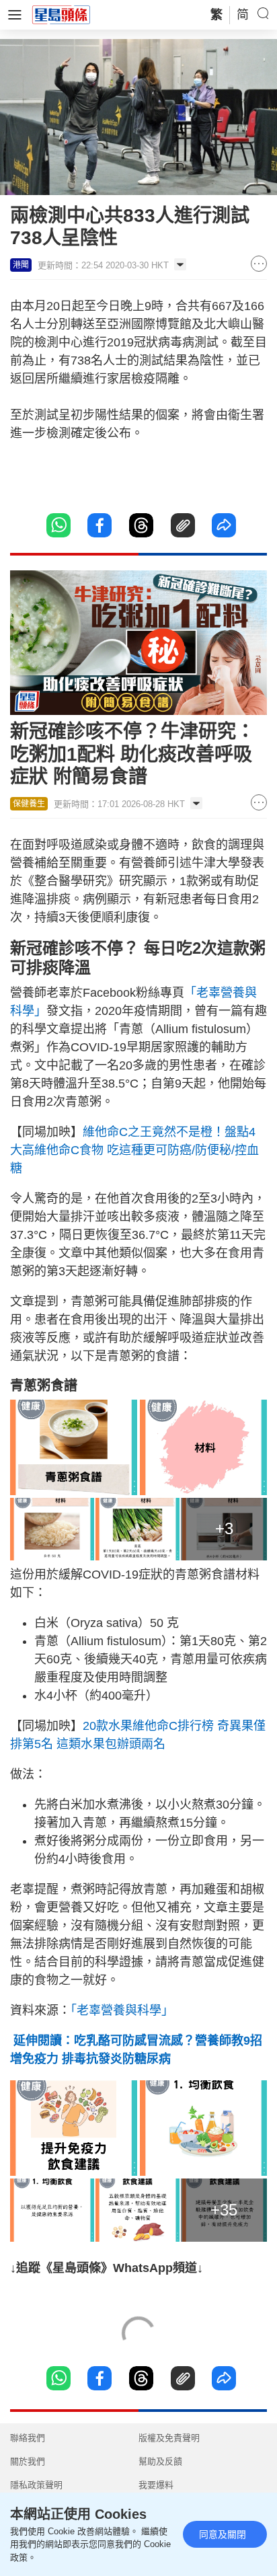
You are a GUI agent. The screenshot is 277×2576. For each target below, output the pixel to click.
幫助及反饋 (160, 2461)
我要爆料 (156, 2485)
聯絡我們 (28, 2438)
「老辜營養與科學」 (122, 2010)
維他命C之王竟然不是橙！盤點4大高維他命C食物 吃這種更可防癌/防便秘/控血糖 (134, 1150)
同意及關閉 (223, 2534)
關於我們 (28, 2461)
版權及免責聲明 (169, 2438)
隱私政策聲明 (36, 2485)
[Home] (61, 14)
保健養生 (29, 804)
